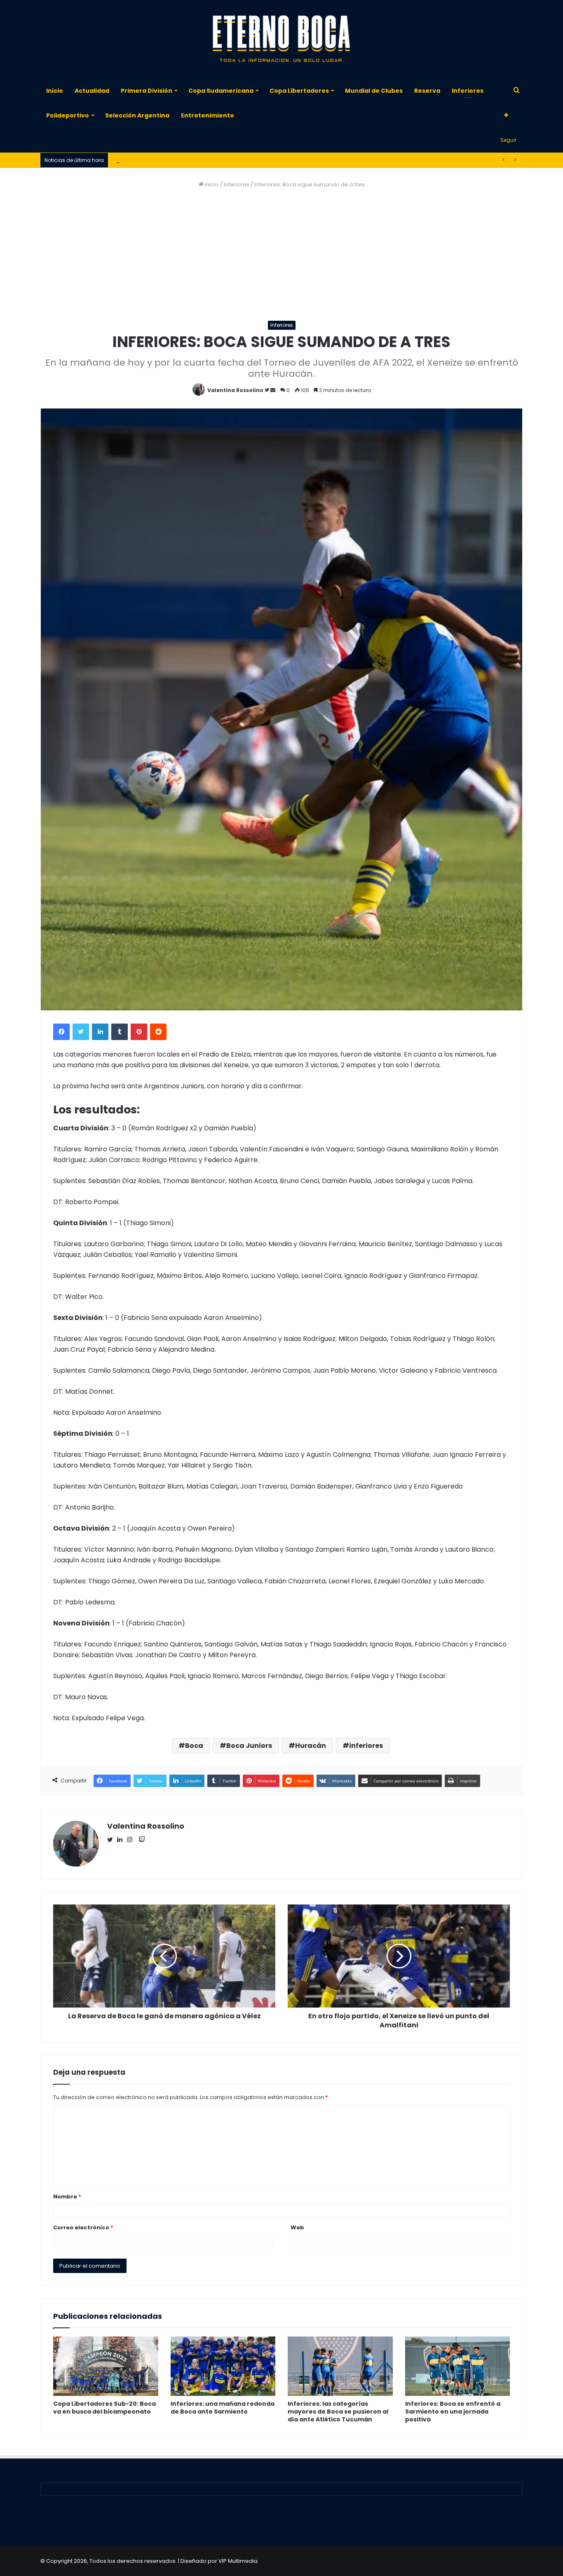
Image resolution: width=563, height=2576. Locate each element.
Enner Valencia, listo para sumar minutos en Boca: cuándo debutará (204, 160)
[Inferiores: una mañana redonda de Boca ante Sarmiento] (223, 2366)
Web (297, 2227)
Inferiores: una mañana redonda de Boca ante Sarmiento (223, 2408)
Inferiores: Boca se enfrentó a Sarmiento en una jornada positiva (453, 2412)
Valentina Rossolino (235, 390)
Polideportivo (68, 115)
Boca (194, 1746)
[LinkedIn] (100, 1032)
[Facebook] (61, 1032)
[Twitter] (81, 1032)
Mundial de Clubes (374, 91)
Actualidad (92, 91)
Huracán (311, 1746)
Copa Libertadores (299, 91)
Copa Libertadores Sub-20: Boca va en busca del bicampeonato (104, 2408)
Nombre (67, 2197)
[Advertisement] (281, 255)
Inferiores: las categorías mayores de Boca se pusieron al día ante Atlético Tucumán (338, 2412)
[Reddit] (158, 1032)
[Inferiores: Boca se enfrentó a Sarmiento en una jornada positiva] (458, 2366)
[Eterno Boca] (281, 39)
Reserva (427, 91)
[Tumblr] (120, 1032)
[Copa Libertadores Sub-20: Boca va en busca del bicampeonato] (106, 2366)
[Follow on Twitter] (267, 390)
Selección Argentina (137, 115)
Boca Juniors (249, 1746)
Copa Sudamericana (221, 91)
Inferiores (468, 91)
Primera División (147, 91)
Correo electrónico (83, 2227)
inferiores (366, 1746)
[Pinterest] (139, 1032)
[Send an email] (273, 390)
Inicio (55, 91)
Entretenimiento (208, 115)
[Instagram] (132, 1840)
